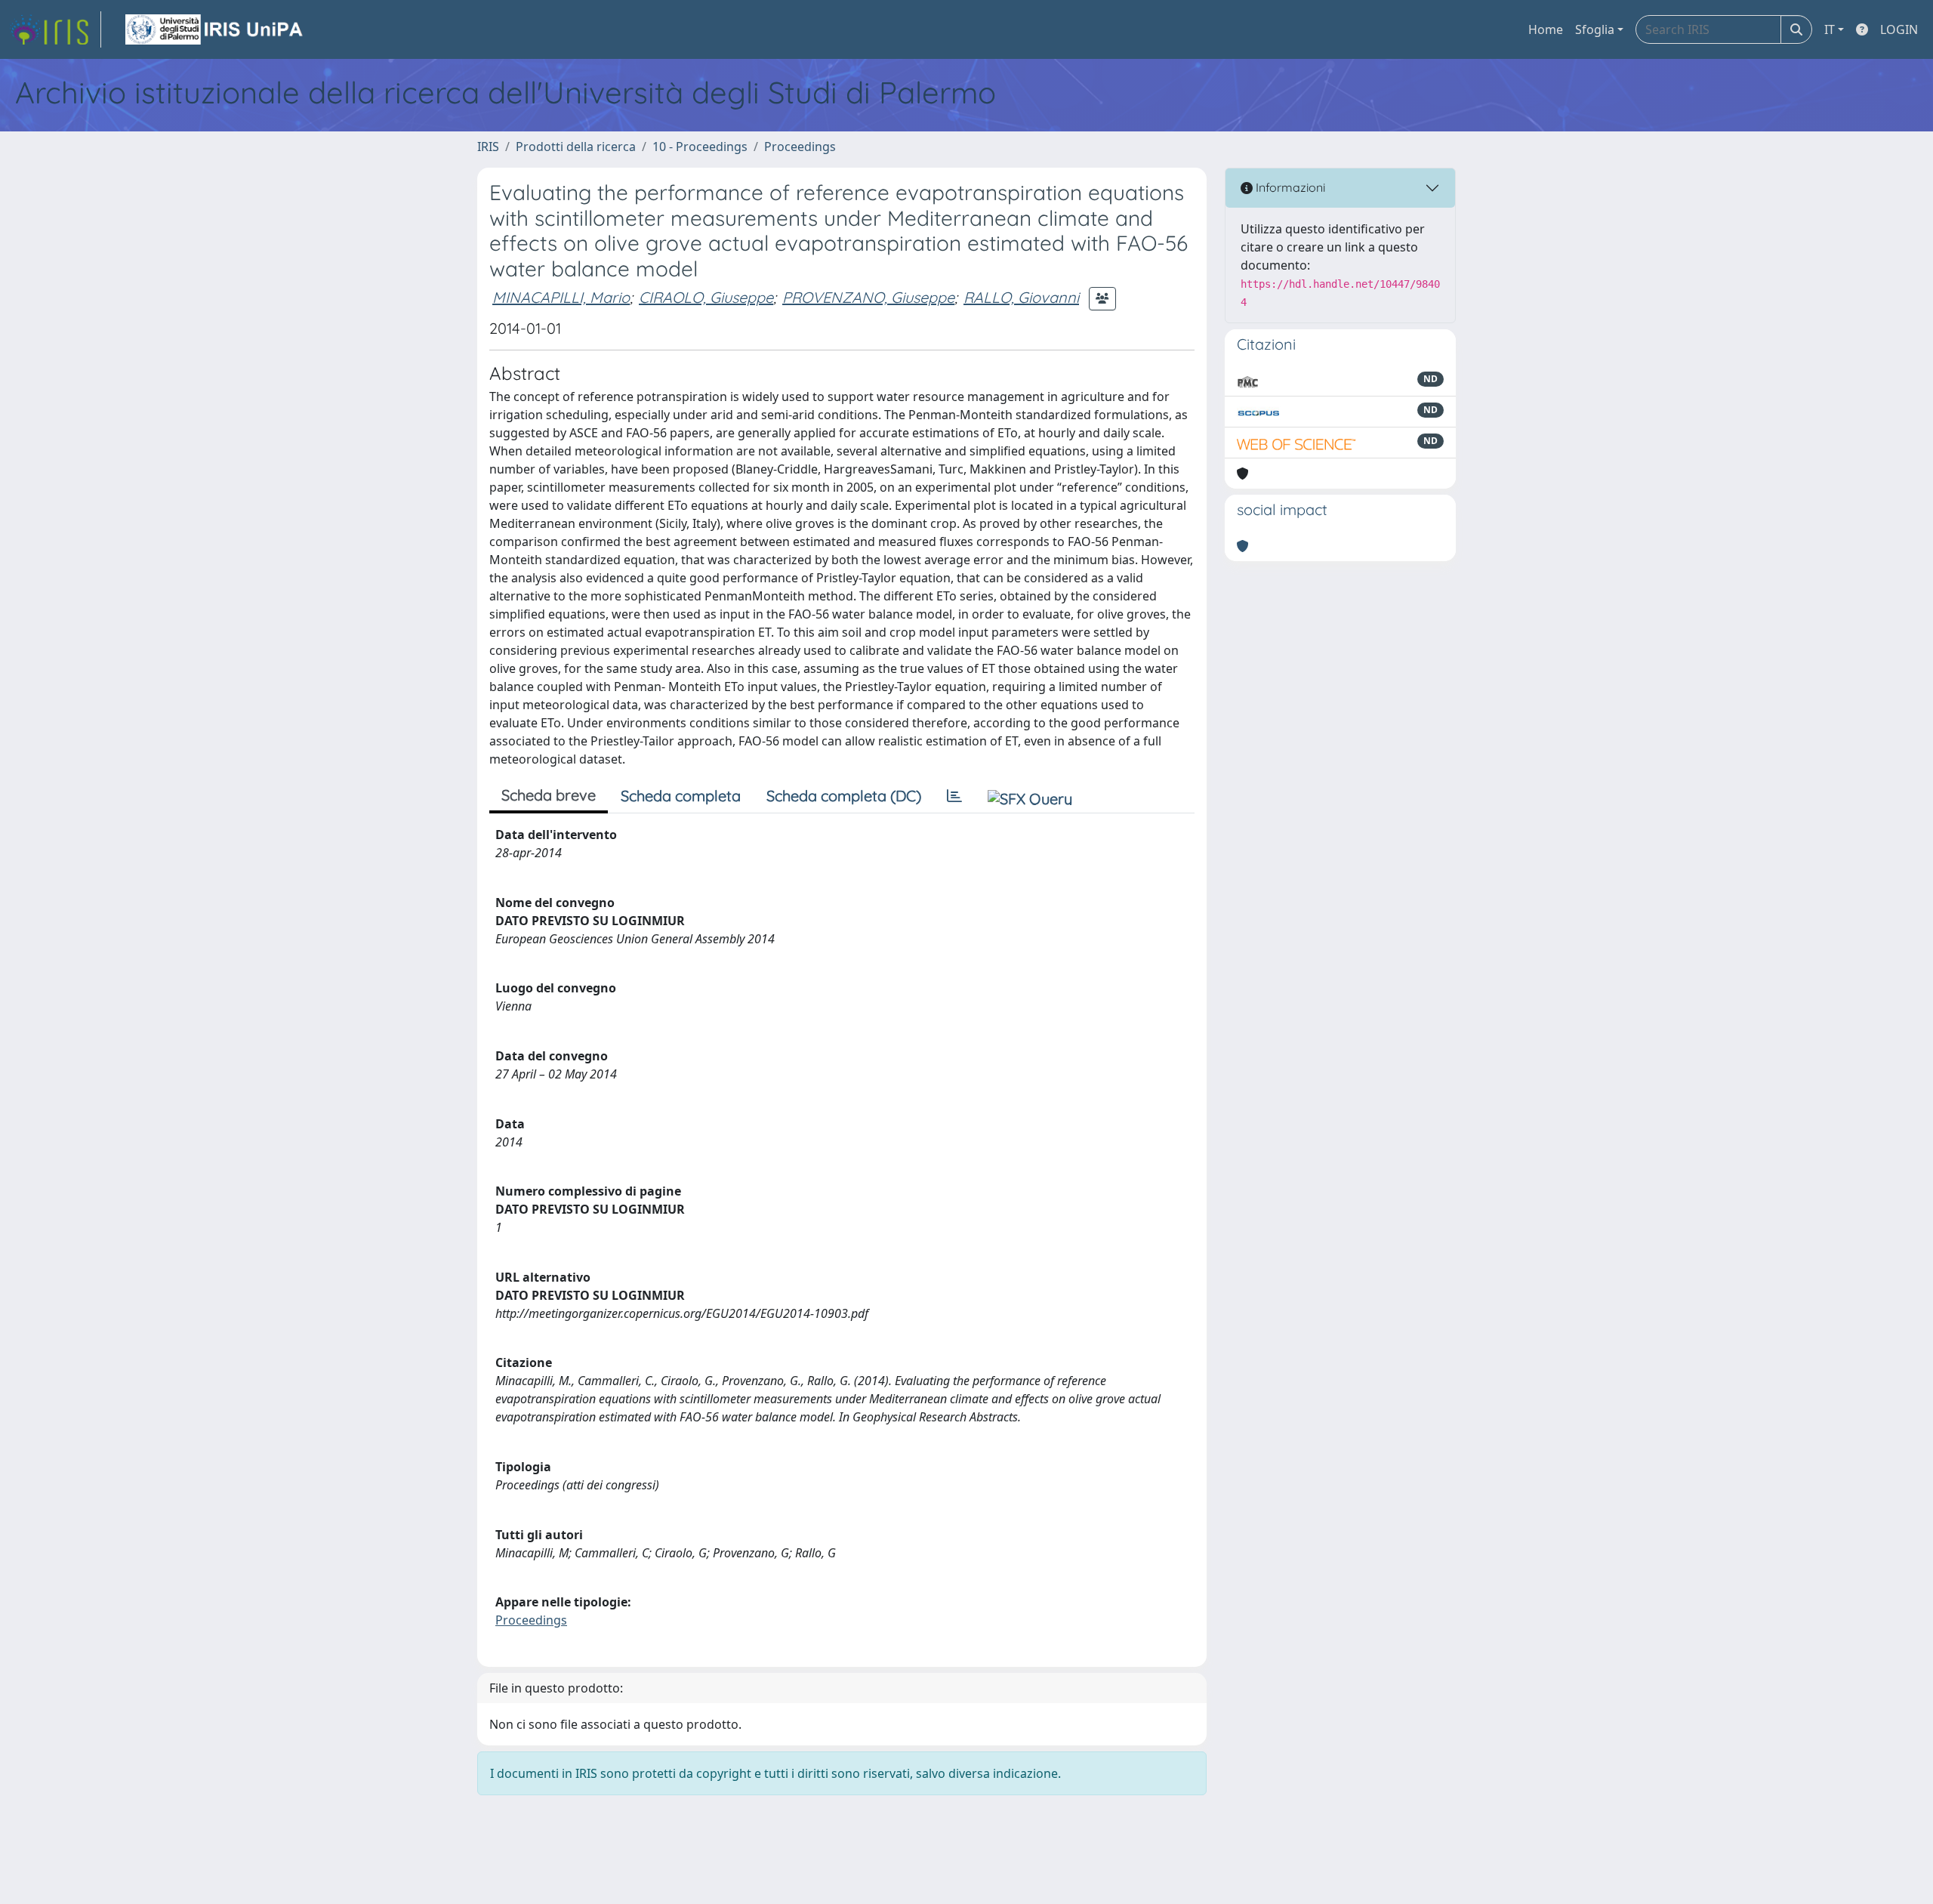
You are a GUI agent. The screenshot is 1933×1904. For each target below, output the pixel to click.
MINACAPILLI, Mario (561, 297)
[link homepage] (55, 29)
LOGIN (1899, 29)
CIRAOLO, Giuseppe (706, 297)
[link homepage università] (215, 29)
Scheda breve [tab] (549, 795)
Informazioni (1289, 187)
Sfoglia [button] (1595, 29)
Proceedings (800, 147)
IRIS (488, 147)
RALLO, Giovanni (1021, 297)
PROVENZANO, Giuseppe (868, 297)
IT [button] (1830, 29)
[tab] (954, 796)
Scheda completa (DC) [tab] (844, 796)
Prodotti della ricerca (576, 147)
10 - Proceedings (700, 147)
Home (1546, 29)
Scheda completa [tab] (681, 796)
